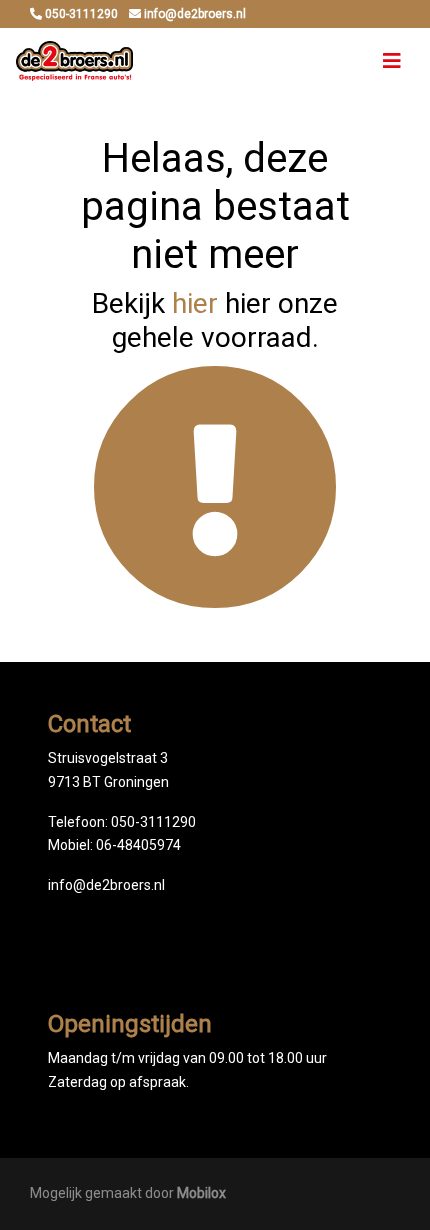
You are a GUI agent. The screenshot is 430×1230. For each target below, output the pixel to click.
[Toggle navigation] (392, 61)
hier (195, 303)
